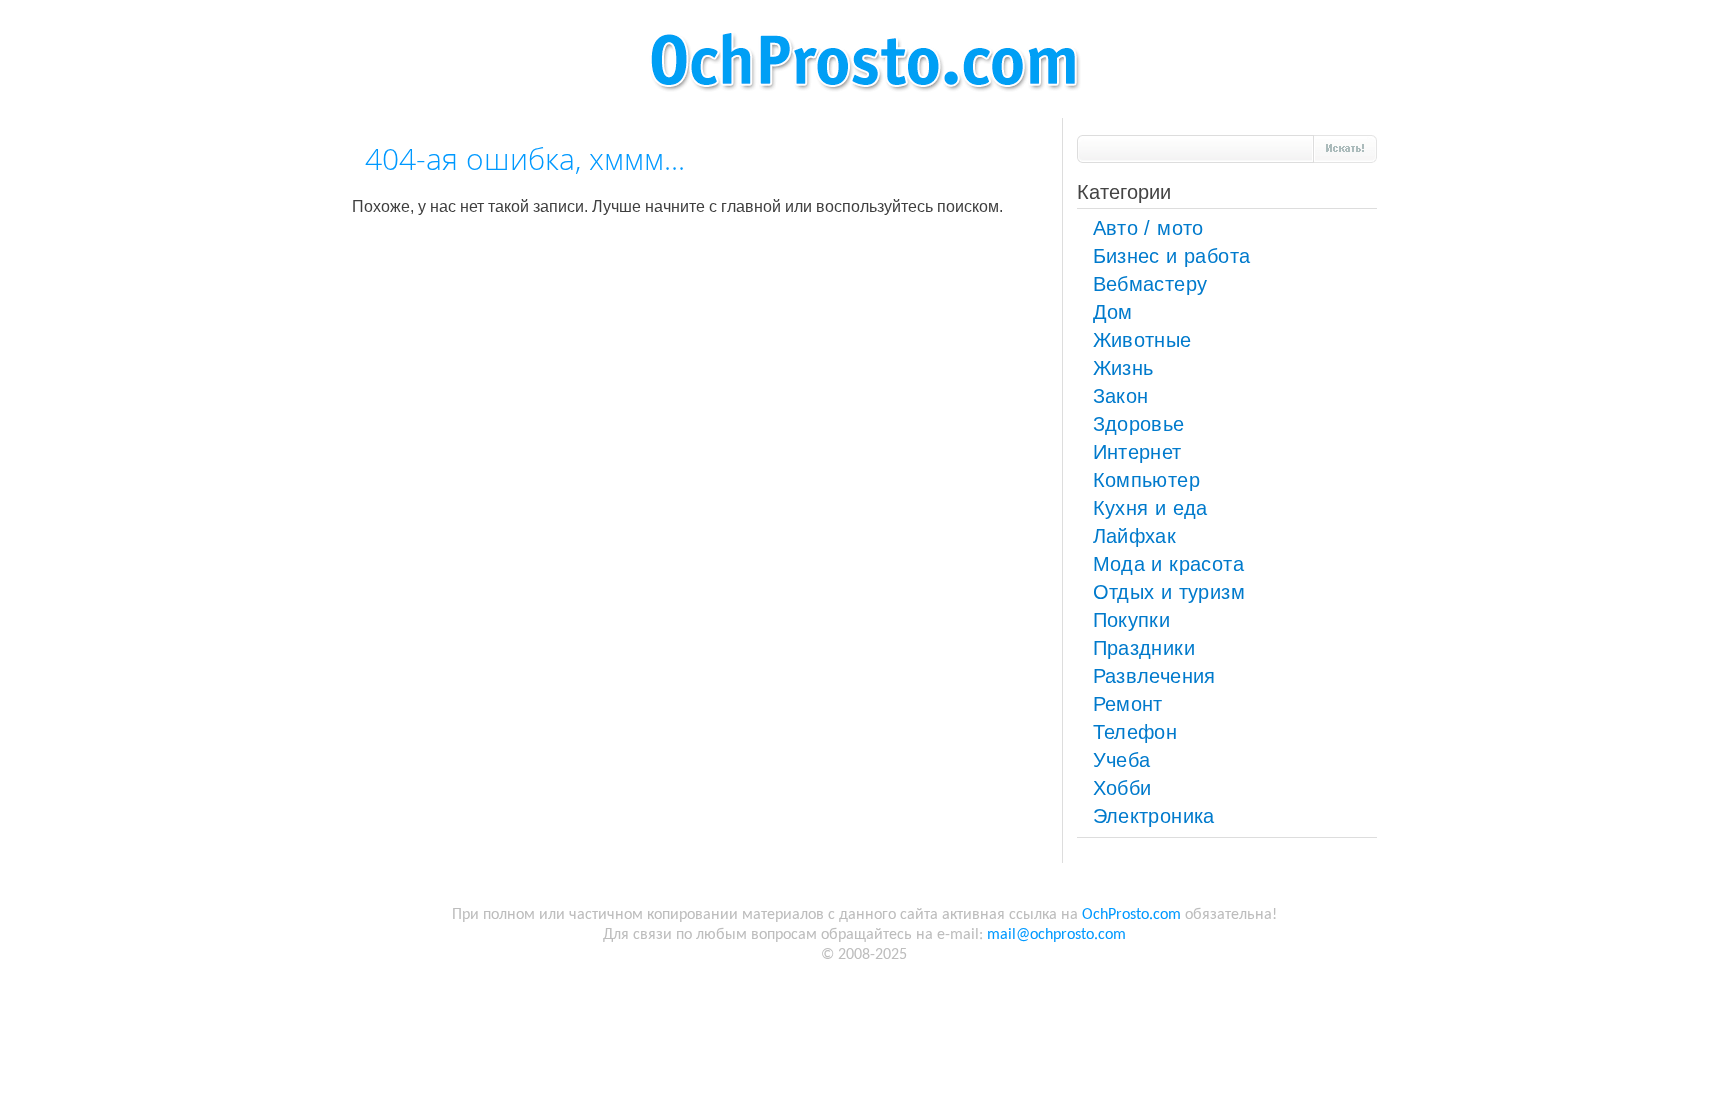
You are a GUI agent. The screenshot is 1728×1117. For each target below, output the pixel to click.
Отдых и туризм (1169, 592)
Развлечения (1154, 676)
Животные (1142, 340)
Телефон (1135, 732)
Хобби (1122, 788)
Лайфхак (1135, 536)
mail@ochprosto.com (1056, 935)
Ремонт (1128, 704)
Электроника (1154, 816)
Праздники (1144, 648)
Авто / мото (1148, 228)
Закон (1121, 396)
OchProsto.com (1131, 915)
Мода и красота (1169, 564)
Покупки (1132, 620)
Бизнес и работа (1172, 256)
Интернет (1137, 452)
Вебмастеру (1150, 284)
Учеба (1122, 760)
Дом (1113, 312)
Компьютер (1147, 480)
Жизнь (1123, 368)
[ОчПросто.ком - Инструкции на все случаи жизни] (864, 100)
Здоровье (1139, 424)
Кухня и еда (1150, 508)
